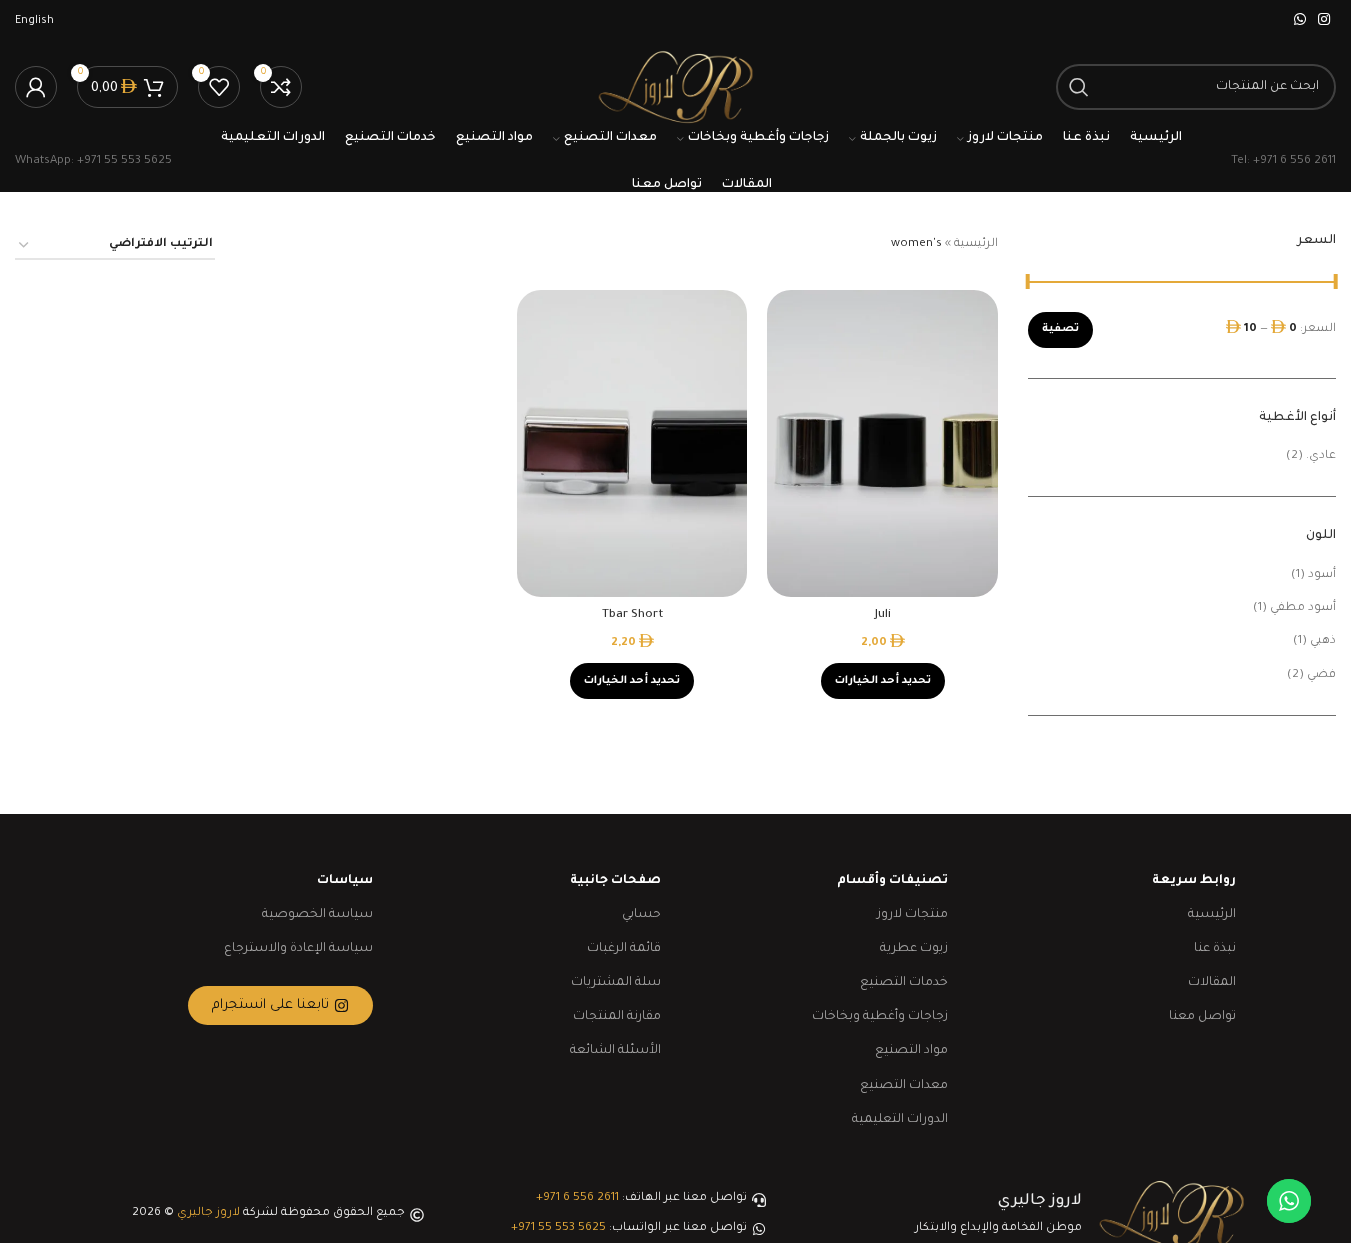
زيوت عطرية (914, 949)
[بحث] (1079, 87)
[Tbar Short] (632, 444)
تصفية (1060, 329)
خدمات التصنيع (904, 983)
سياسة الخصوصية (317, 915)
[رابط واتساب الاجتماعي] (1300, 21)
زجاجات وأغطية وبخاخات (880, 1017)
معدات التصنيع (904, 1086)
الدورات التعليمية (900, 1120)
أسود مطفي (1303, 608)
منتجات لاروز (912, 915)
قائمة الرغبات (624, 949)
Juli (883, 615)
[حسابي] (36, 87)
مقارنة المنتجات (617, 1017)
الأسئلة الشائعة (615, 1051)
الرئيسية (976, 244)
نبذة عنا (1215, 949)
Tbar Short (632, 615)
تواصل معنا (1202, 1017)
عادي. (1321, 456)
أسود (1322, 575)
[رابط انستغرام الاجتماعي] (1324, 21)
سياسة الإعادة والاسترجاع (298, 949)
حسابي (641, 915)
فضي (1321, 675)
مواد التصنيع (911, 1051)
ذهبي (1323, 641)
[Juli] (882, 444)
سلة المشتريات (616, 983)
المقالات (1212, 983)
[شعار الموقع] (675, 88)
